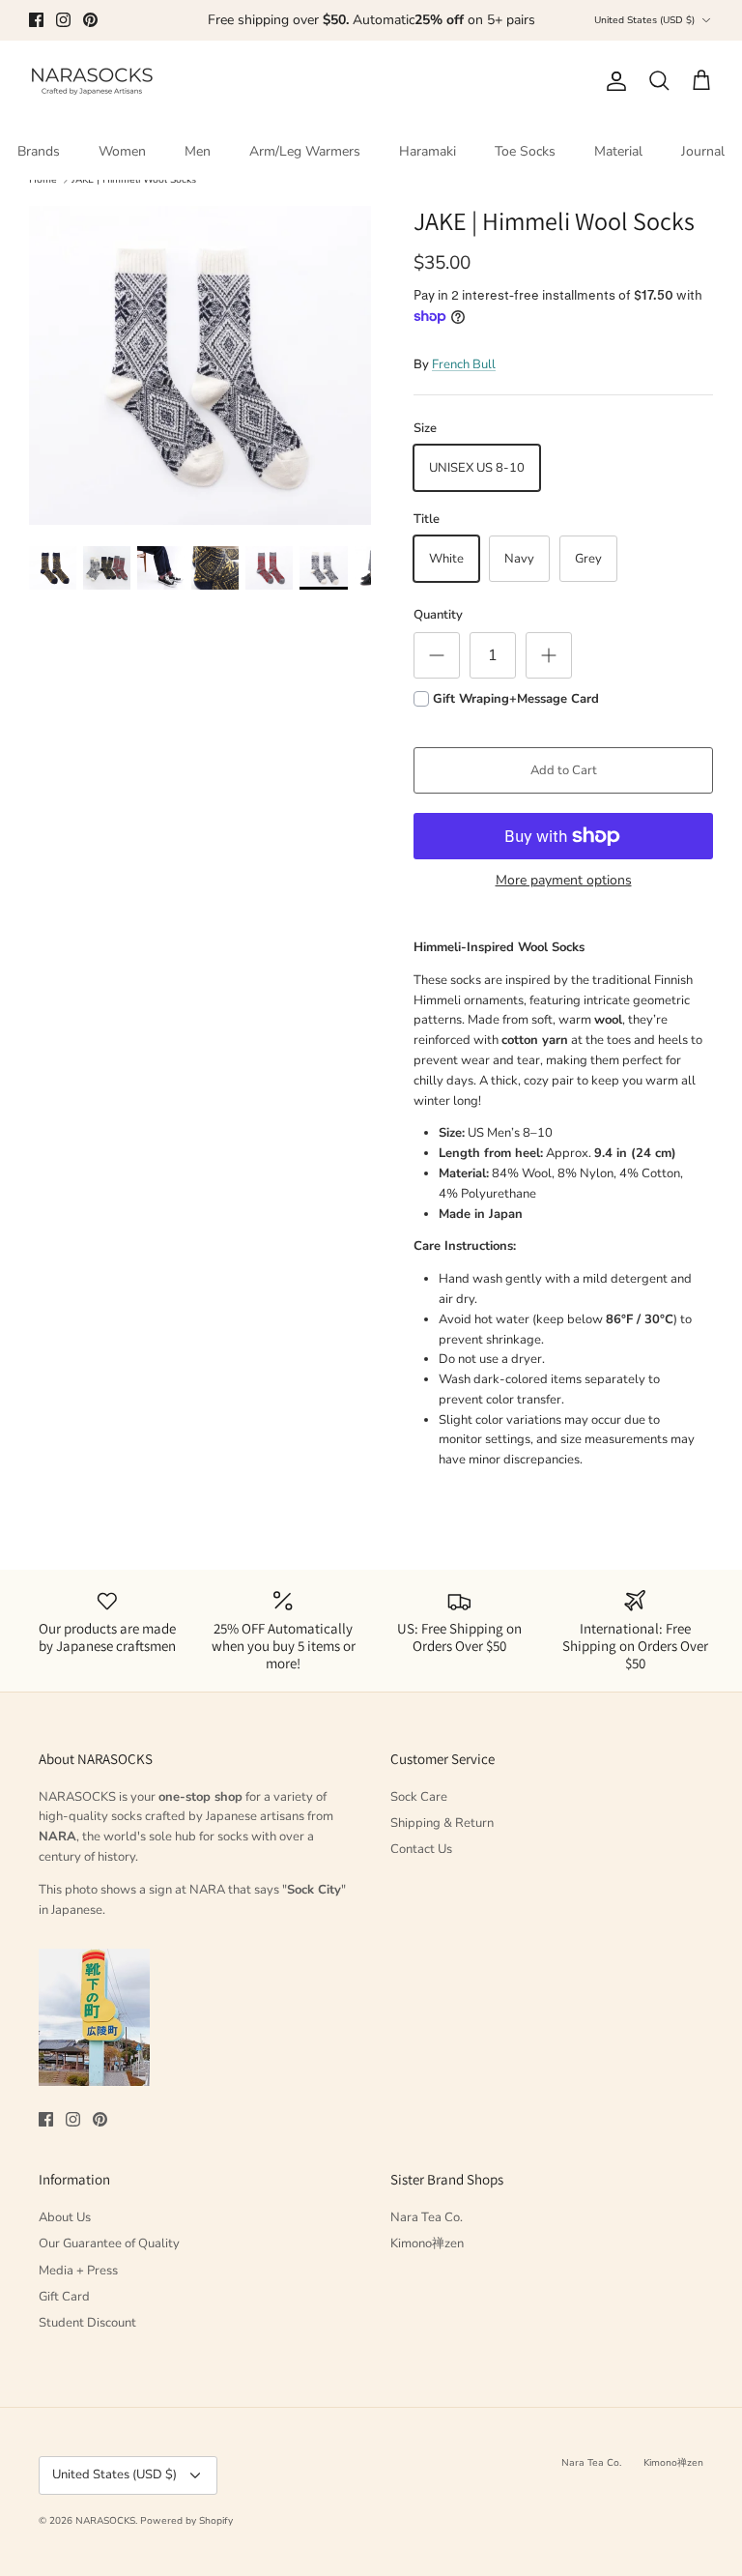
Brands (39, 151)
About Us (65, 2217)
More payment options (564, 881)
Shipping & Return (442, 1823)
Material (618, 151)
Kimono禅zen (427, 2243)
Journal (703, 151)
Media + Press (78, 2271)
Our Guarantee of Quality (109, 2243)
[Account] (613, 81)
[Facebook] (36, 20)
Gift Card (64, 2297)
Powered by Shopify (186, 2521)
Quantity (438, 615)
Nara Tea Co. (427, 2217)
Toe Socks (525, 151)
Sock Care (419, 1797)
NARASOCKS (105, 2521)
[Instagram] (63, 20)
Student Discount (87, 2323)
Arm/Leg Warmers (305, 151)
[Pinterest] (90, 20)
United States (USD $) (644, 20)
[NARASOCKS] (92, 82)
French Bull (464, 364)
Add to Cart (564, 770)
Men (198, 151)
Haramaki (428, 151)
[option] (200, 365)
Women (122, 151)
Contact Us (421, 1849)
